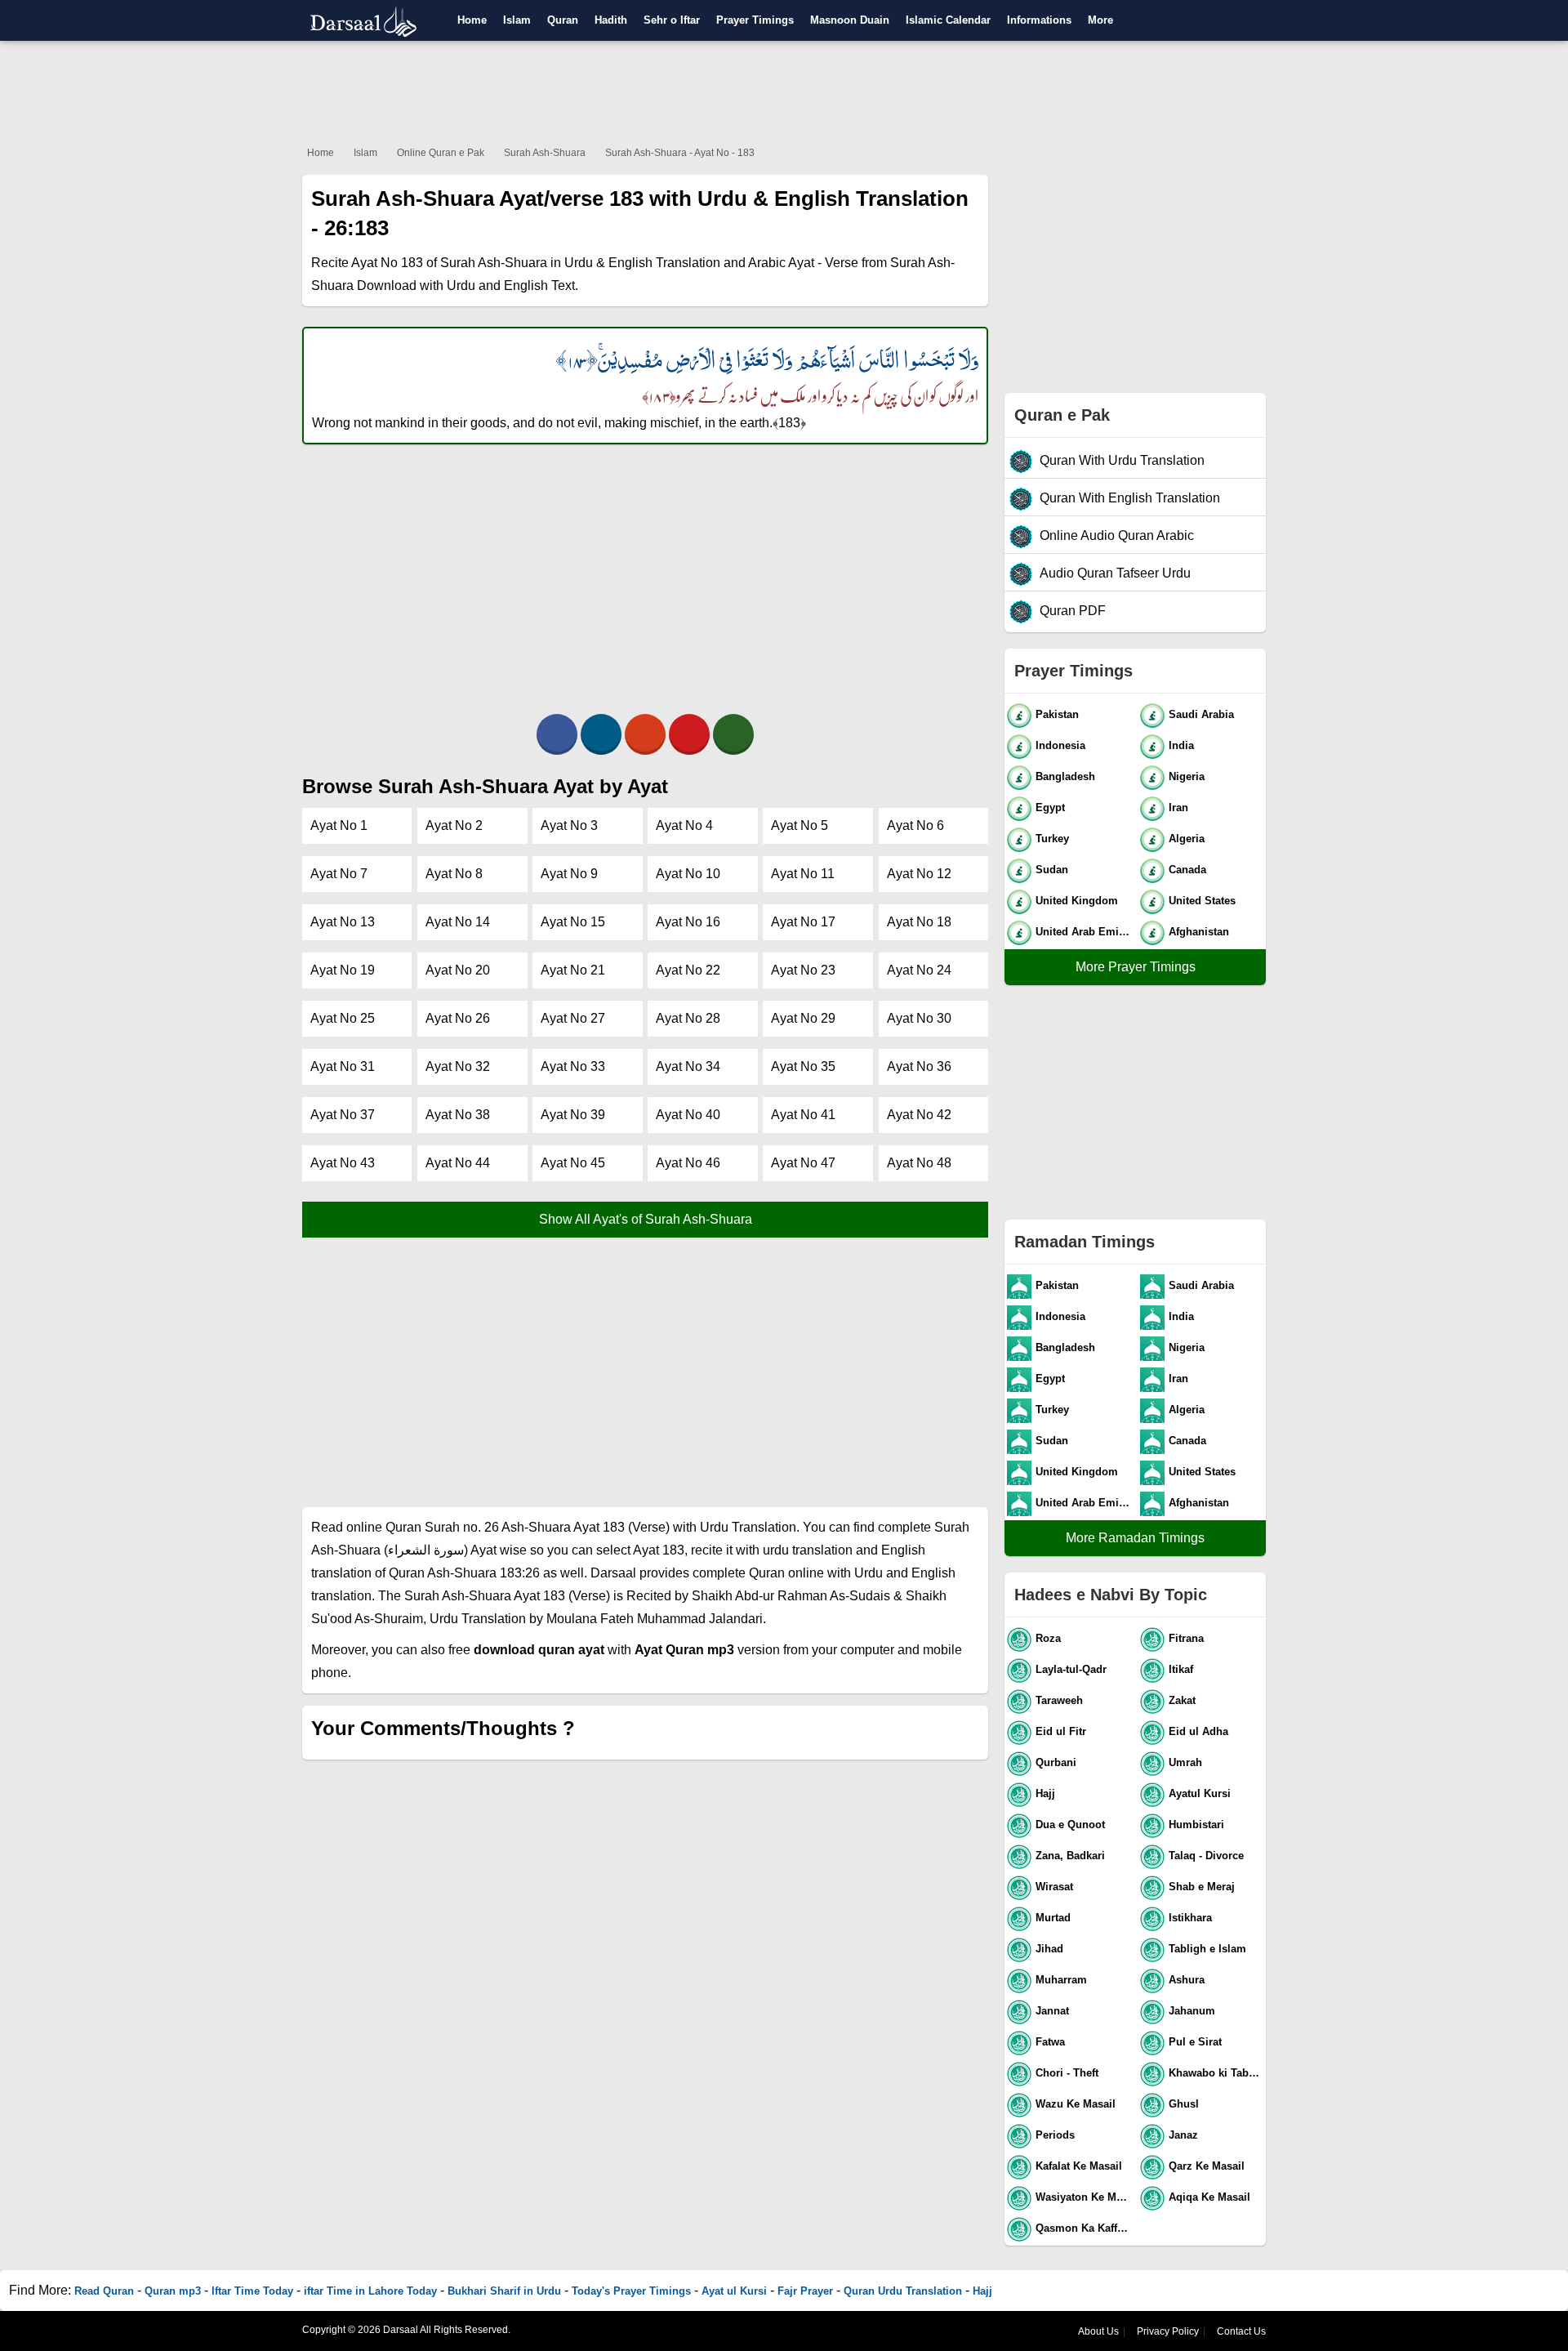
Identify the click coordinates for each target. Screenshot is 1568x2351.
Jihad (1049, 1949)
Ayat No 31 (343, 1066)
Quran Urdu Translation (903, 2291)
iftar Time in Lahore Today (370, 2291)
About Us (1098, 2331)
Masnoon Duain (850, 20)
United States (1202, 901)
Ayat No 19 (343, 970)
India (1181, 745)
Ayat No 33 (573, 1066)
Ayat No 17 (803, 922)
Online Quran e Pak (441, 153)
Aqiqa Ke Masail (1209, 2197)
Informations (1039, 20)
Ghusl (1184, 2104)
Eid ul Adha (1198, 1731)
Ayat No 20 (458, 970)
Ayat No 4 (684, 825)
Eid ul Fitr (1061, 1731)
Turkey (1052, 839)
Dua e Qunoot (1070, 1825)
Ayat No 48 (919, 1163)
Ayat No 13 (343, 922)
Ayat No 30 (919, 1018)
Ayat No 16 (688, 922)
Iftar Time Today (252, 2291)
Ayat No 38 (458, 1115)
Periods (1055, 2135)
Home (472, 20)
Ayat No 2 (454, 825)
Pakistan (1057, 714)
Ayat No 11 (803, 874)
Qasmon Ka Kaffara (1084, 2228)
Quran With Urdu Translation (1122, 460)
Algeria (1187, 839)
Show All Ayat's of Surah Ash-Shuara (646, 1219)
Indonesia (1060, 745)
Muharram (1061, 1980)
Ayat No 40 (688, 1115)
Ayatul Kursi (1200, 1793)
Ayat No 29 (803, 1018)
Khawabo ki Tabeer (1216, 2073)
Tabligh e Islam (1207, 1949)
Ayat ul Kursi (734, 2291)
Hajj (1045, 1793)
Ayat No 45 (573, 1163)
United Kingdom (1077, 901)
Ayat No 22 (688, 970)
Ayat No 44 (458, 1163)
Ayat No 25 (343, 1018)
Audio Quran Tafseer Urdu (1115, 573)
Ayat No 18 (919, 922)
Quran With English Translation (1130, 498)
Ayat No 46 (688, 1163)
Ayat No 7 (339, 874)
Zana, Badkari (1070, 1856)
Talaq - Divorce (1206, 1856)
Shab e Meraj (1202, 1887)
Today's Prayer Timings (631, 2291)
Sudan (1052, 870)
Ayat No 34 (688, 1066)
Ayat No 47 (803, 1163)
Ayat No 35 (803, 1066)
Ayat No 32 (458, 1066)
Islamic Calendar (948, 20)
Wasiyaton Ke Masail (1084, 2197)
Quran (563, 20)
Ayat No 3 (569, 825)
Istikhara (1190, 1918)
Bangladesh (1065, 776)
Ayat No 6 (915, 825)
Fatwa (1050, 2042)
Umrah (1185, 1762)
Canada (1187, 870)
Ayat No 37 (343, 1115)
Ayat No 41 (803, 1115)
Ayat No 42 (919, 1115)
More (1100, 20)
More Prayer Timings (1136, 967)
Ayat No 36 (919, 1066)
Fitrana (1186, 1638)
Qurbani (1056, 1762)
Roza (1048, 1638)
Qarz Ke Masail (1207, 2166)
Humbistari (1196, 1825)
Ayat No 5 (800, 825)
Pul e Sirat (1195, 2042)
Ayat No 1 (339, 825)
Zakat (1182, 1700)
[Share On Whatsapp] (733, 734)
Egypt (1050, 807)
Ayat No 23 (803, 970)
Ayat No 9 (569, 874)
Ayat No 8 (454, 874)
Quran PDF (1073, 611)
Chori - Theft (1067, 2073)
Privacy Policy (1168, 2331)
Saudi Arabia (1201, 714)
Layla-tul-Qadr (1071, 1669)
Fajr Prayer (805, 2291)
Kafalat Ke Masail (1079, 2166)
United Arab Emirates (1084, 932)
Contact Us (1241, 2331)
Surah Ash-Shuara (545, 153)
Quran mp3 (173, 2291)
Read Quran (104, 2291)
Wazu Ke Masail (1076, 2104)
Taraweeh (1059, 1700)
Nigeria (1187, 776)
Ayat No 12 (919, 874)
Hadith (611, 20)
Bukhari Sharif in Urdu (504, 2291)
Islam (517, 20)
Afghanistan (1199, 932)
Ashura (1187, 1980)
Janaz (1183, 2135)
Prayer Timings (755, 20)
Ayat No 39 (573, 1115)
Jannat (1052, 2011)
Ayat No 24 (919, 970)
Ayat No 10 (688, 874)
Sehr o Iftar (672, 20)
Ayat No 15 (573, 922)
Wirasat (1054, 1887)
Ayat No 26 (458, 1018)
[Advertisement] (784, 90)
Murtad (1053, 1918)
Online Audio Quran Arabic (1117, 535)
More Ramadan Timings (1135, 1538)
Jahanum (1192, 2011)
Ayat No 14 (458, 922)
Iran (1178, 807)
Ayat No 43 (343, 1163)
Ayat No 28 (688, 1018)
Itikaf (1181, 1669)
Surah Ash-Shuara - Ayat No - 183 (680, 153)
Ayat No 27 (573, 1018)
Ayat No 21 (573, 970)
